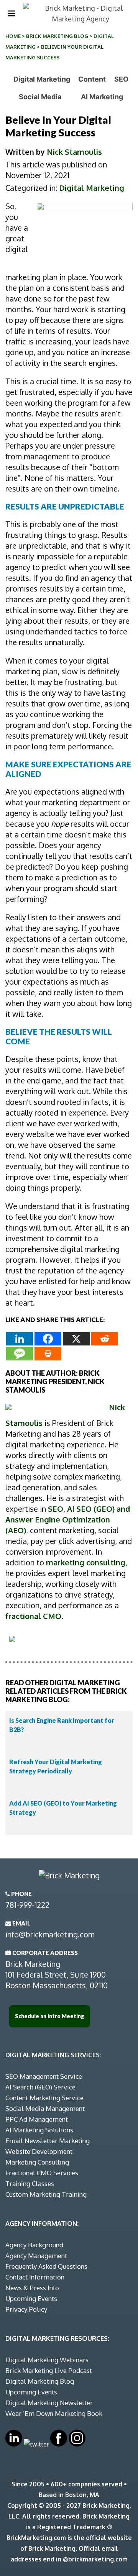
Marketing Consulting (37, 2162)
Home (13, 36)
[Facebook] (48, 1339)
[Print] (48, 1354)
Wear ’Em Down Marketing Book (54, 2413)
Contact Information (35, 2277)
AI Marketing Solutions (39, 2130)
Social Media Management (45, 2108)
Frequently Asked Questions (46, 2266)
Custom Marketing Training (46, 2194)
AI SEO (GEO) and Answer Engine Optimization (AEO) (68, 1519)
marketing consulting (86, 1562)
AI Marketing (102, 97)
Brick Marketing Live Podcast (49, 2370)
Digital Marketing (42, 79)
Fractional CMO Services (42, 2173)
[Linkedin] (20, 1339)
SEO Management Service (44, 2076)
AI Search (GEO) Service (40, 2087)
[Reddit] (105, 1339)
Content (92, 79)
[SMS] (20, 1354)
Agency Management (36, 2256)
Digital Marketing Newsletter (49, 2403)
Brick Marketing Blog (57, 36)
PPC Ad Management (37, 2119)
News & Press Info (32, 2288)
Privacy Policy (26, 2309)
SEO (121, 79)
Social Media (40, 97)
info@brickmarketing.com (50, 1934)
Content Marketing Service (44, 2098)
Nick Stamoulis (74, 152)
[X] (76, 1339)
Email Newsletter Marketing (48, 2141)
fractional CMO (33, 1616)
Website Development (39, 2151)
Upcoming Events (31, 2298)
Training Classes (30, 2184)
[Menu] (11, 13)
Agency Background (34, 2245)
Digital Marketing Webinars (47, 2360)
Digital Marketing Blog (40, 2381)
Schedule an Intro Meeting (50, 2016)
